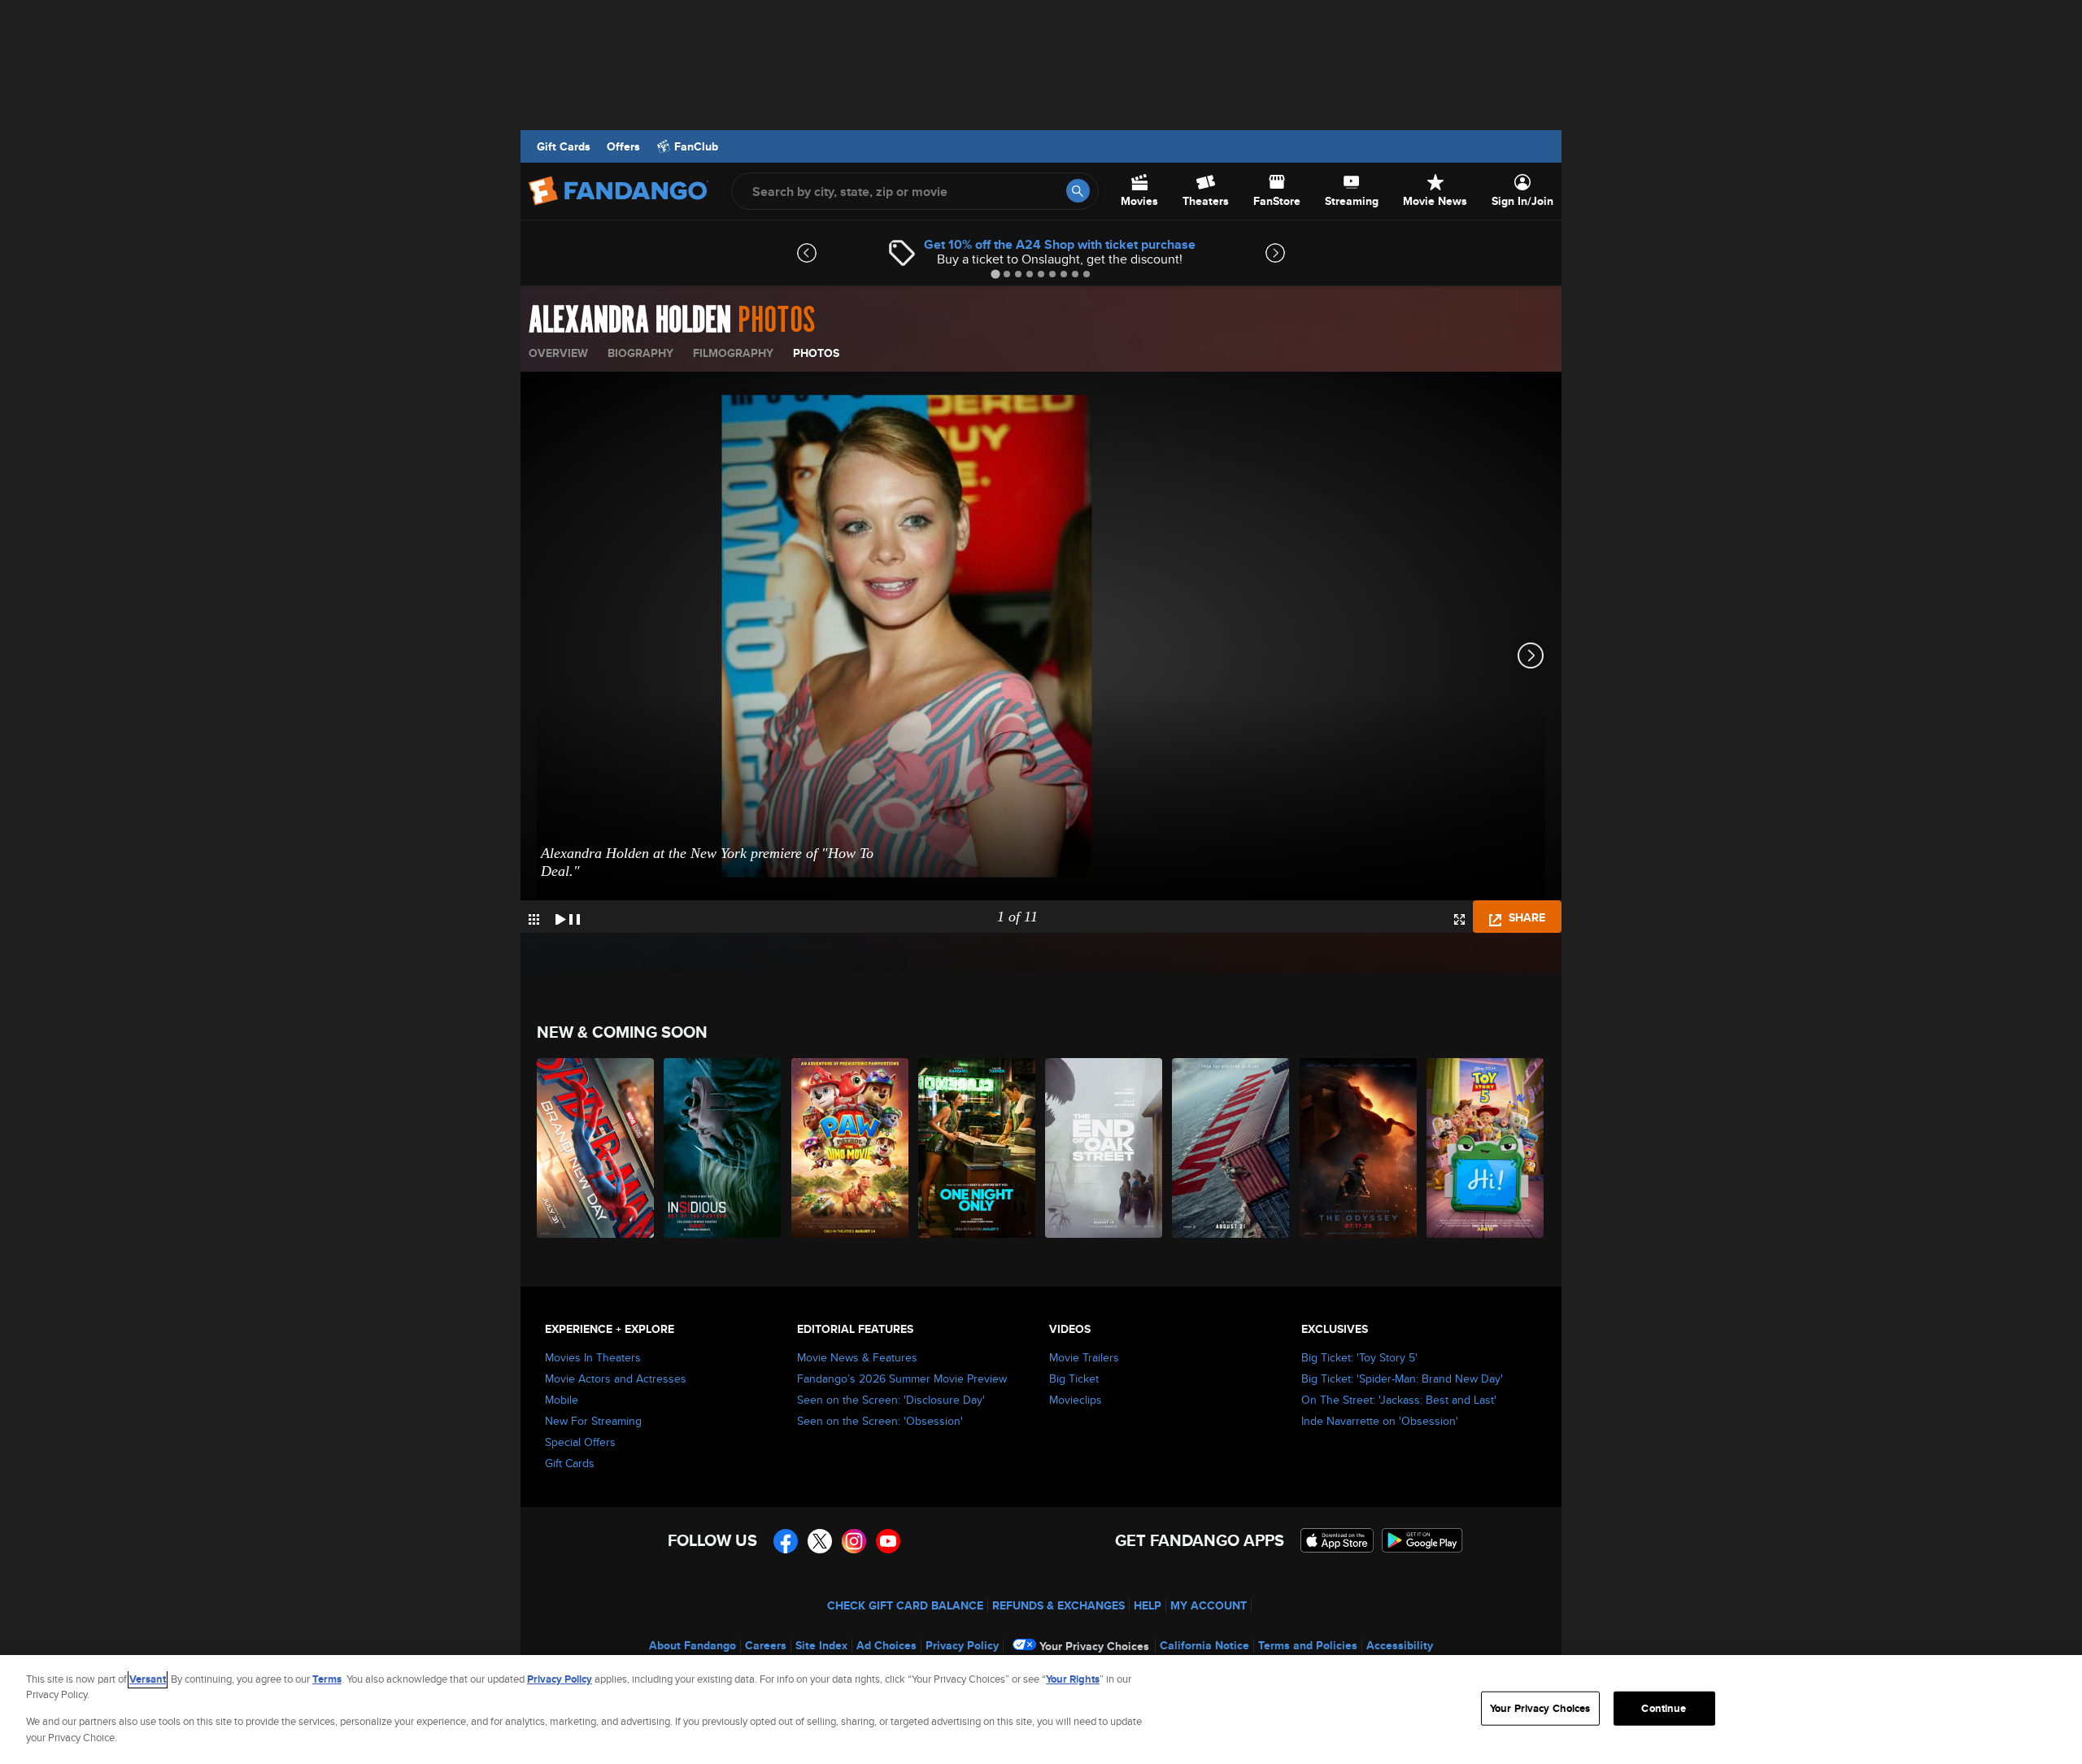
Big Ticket (1074, 1379)
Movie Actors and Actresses (616, 1379)
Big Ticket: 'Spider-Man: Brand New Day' (1402, 1379)
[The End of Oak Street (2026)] (1104, 1148)
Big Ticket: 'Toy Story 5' (1359, 1357)
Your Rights (1073, 1679)
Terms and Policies (1308, 1645)
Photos (816, 353)
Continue (1664, 1708)
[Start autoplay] (568, 917)
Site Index (821, 1645)
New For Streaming (593, 1421)
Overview (558, 353)
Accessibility (1400, 1645)
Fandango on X (820, 1541)
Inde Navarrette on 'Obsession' (1380, 1421)
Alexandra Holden (630, 320)
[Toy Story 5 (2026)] (1486, 1148)
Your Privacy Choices (1094, 1646)
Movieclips (1076, 1400)
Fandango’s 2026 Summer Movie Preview (902, 1379)
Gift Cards (564, 146)
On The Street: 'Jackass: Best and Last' (1399, 1400)
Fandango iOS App (1337, 1540)
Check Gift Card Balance (905, 1605)
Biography (640, 353)
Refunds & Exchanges (1058, 1605)
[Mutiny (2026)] (1231, 1148)
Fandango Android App (1422, 1540)
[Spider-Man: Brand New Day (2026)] (596, 1148)
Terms (327, 1679)
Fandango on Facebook (786, 1541)
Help (1148, 1605)
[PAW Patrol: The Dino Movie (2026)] (851, 1148)
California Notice (1204, 1645)
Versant (148, 1679)
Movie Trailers (1084, 1357)
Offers (623, 146)
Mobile (562, 1400)
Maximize (1459, 919)
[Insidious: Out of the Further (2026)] (723, 1148)
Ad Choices (886, 1645)
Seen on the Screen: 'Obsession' (880, 1421)
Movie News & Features (857, 1357)
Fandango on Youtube (888, 1541)
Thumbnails (534, 919)
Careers (766, 1645)
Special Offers (580, 1442)
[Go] (1078, 191)
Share (1525, 917)
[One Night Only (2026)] (978, 1148)
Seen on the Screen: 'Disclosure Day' (891, 1400)
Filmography (733, 353)
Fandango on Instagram (854, 1541)
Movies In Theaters (593, 1357)
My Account (1209, 1605)
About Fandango (693, 1645)
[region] (1041, 1710)
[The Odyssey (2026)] (1359, 1148)
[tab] (995, 274)
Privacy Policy (962, 1645)
